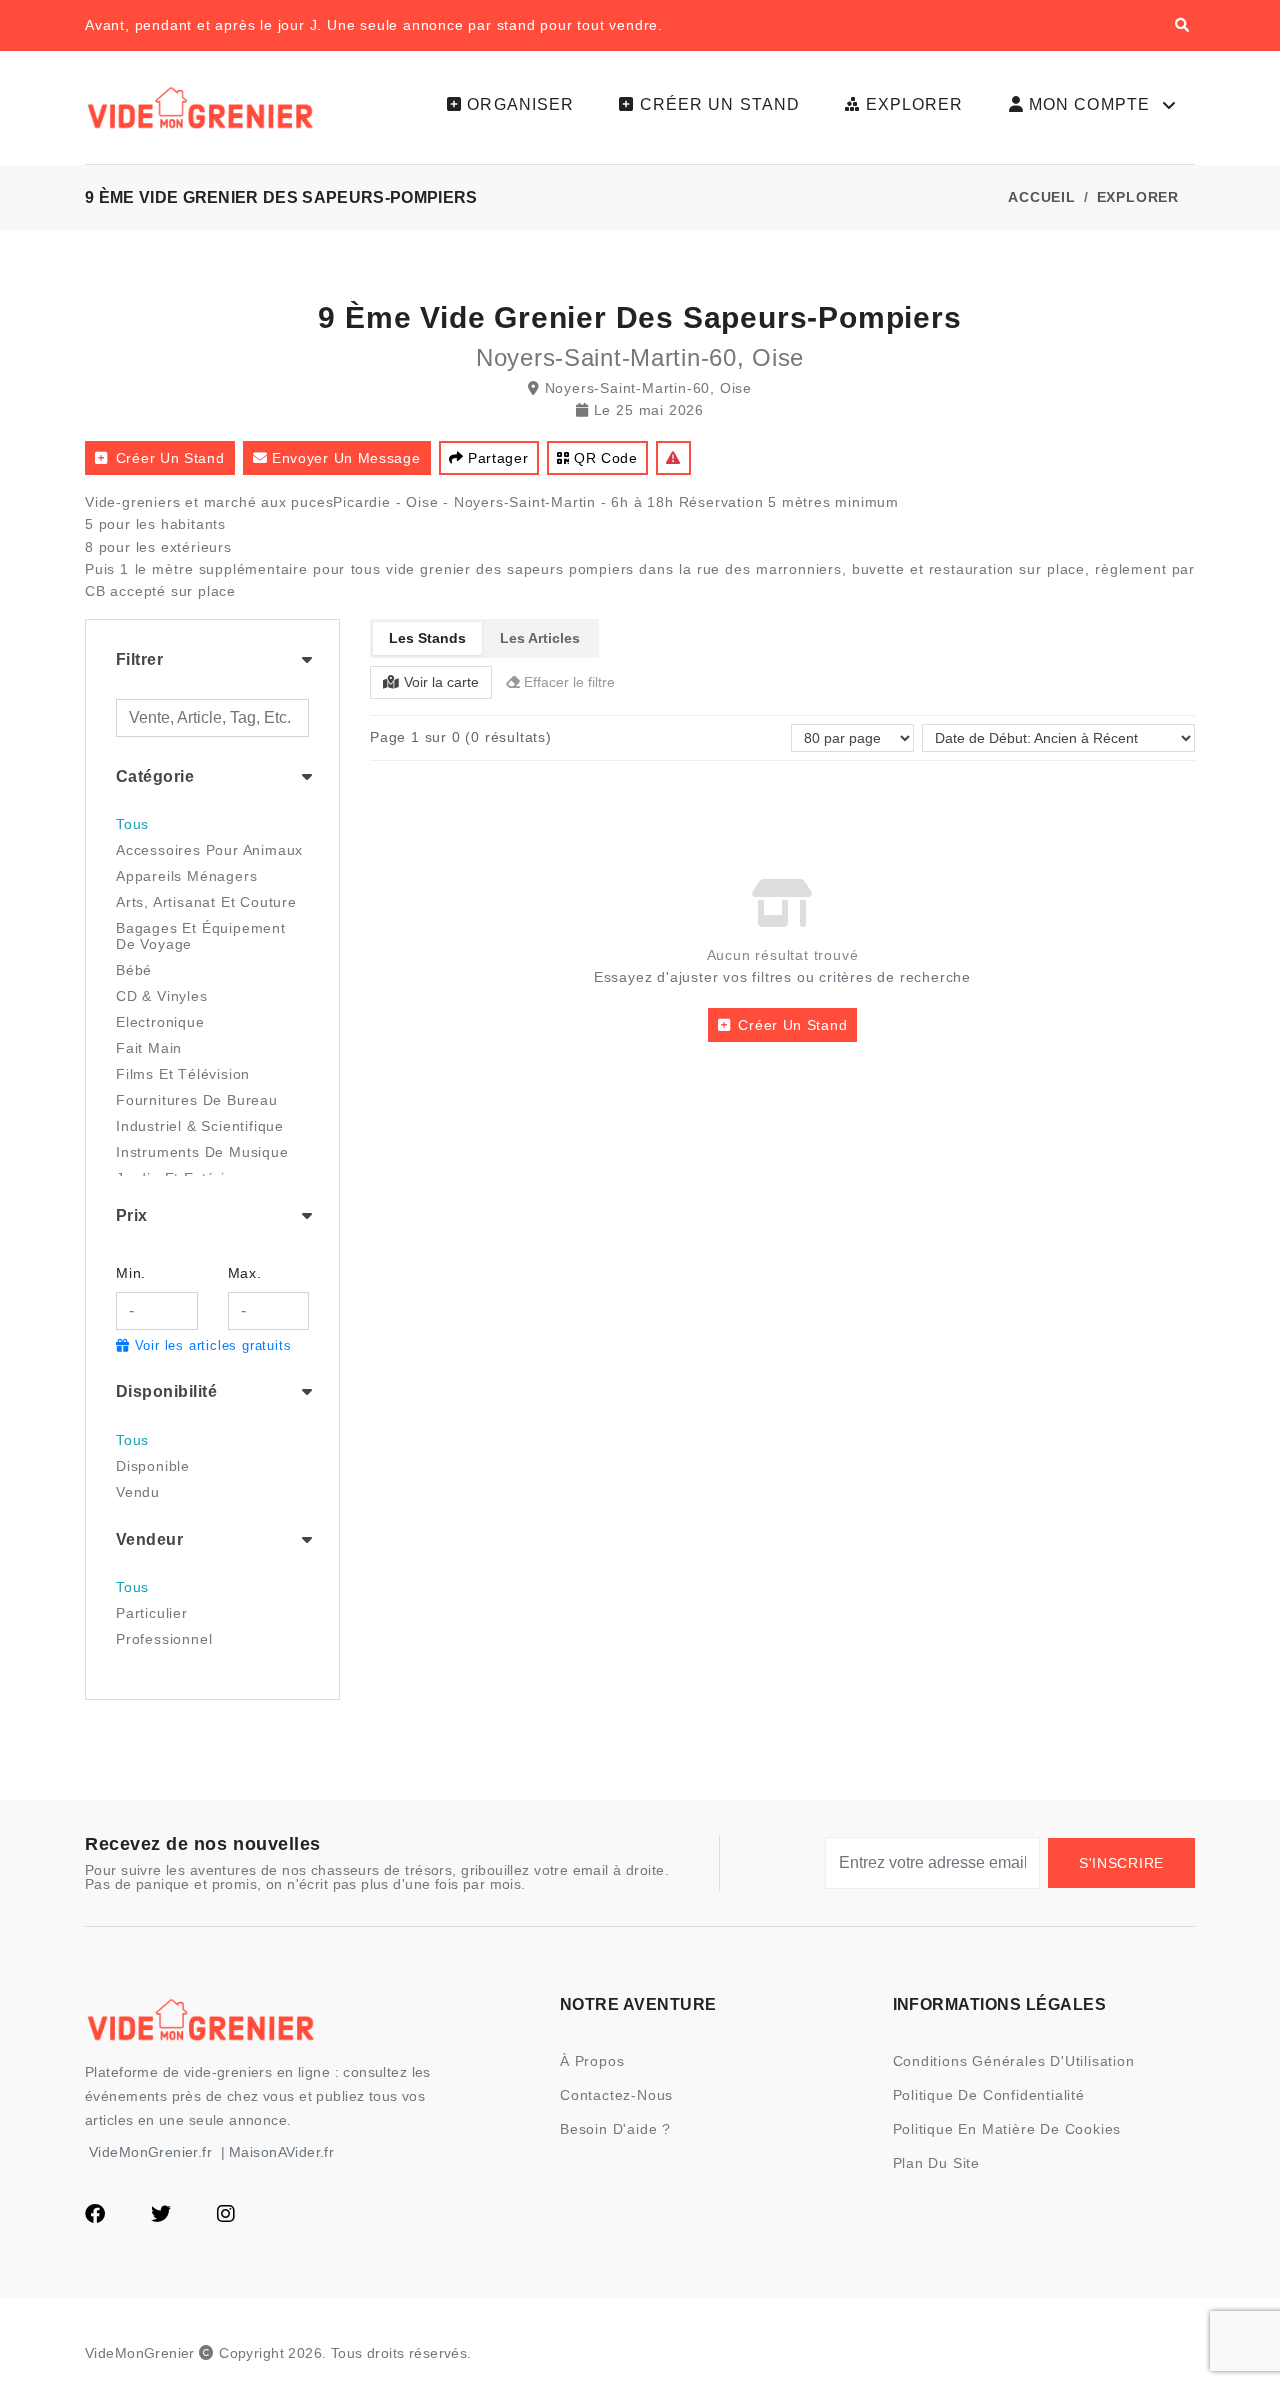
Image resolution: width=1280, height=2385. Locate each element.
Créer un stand (170, 458)
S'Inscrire (1121, 1863)
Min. (131, 1273)
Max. (245, 1273)
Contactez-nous (616, 2095)
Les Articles (540, 638)
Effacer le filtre (569, 682)
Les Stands (427, 638)
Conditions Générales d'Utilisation (1014, 2061)
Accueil (1042, 197)
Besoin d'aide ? (615, 2129)
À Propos (592, 2061)
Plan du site (937, 2163)
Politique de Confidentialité (989, 2095)
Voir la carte (441, 682)
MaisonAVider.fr (281, 2152)
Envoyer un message (346, 458)
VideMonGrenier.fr (150, 2152)
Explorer (1138, 197)
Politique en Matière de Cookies (1007, 2129)
